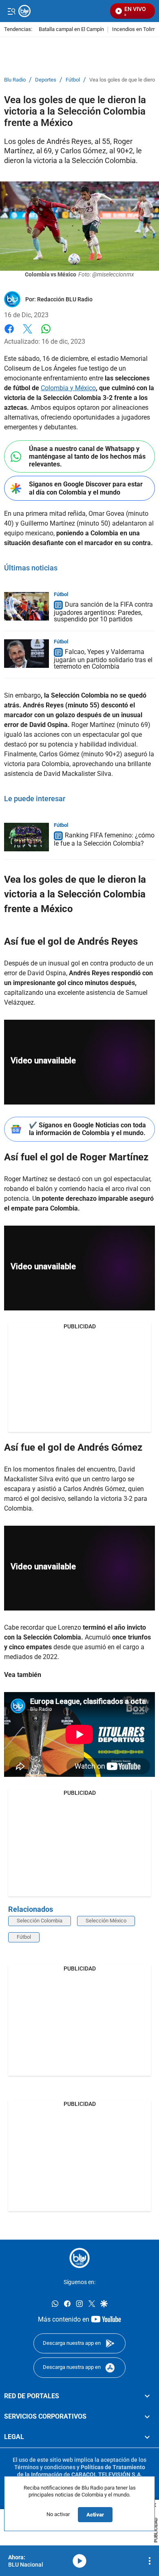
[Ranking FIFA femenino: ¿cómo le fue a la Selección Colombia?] (26, 837)
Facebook (9, 334)
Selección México (106, 1921)
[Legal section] (147, 2437)
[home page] (79, 2258)
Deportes (46, 80)
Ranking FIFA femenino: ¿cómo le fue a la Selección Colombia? (104, 839)
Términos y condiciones (45, 2467)
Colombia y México (68, 388)
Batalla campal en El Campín (71, 30)
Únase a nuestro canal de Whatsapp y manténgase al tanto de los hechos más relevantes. (87, 456)
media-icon (79, 2561)
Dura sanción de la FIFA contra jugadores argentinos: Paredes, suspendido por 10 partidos (103, 612)
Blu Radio (15, 80)
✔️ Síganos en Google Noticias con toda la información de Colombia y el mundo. (87, 1129)
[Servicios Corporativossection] (147, 2417)
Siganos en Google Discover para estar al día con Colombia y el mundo (86, 488)
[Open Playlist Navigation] (150, 2561)
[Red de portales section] (147, 2396)
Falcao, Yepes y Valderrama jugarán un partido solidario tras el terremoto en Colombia (103, 659)
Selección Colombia (40, 1921)
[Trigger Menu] (11, 11)
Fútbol (73, 80)
